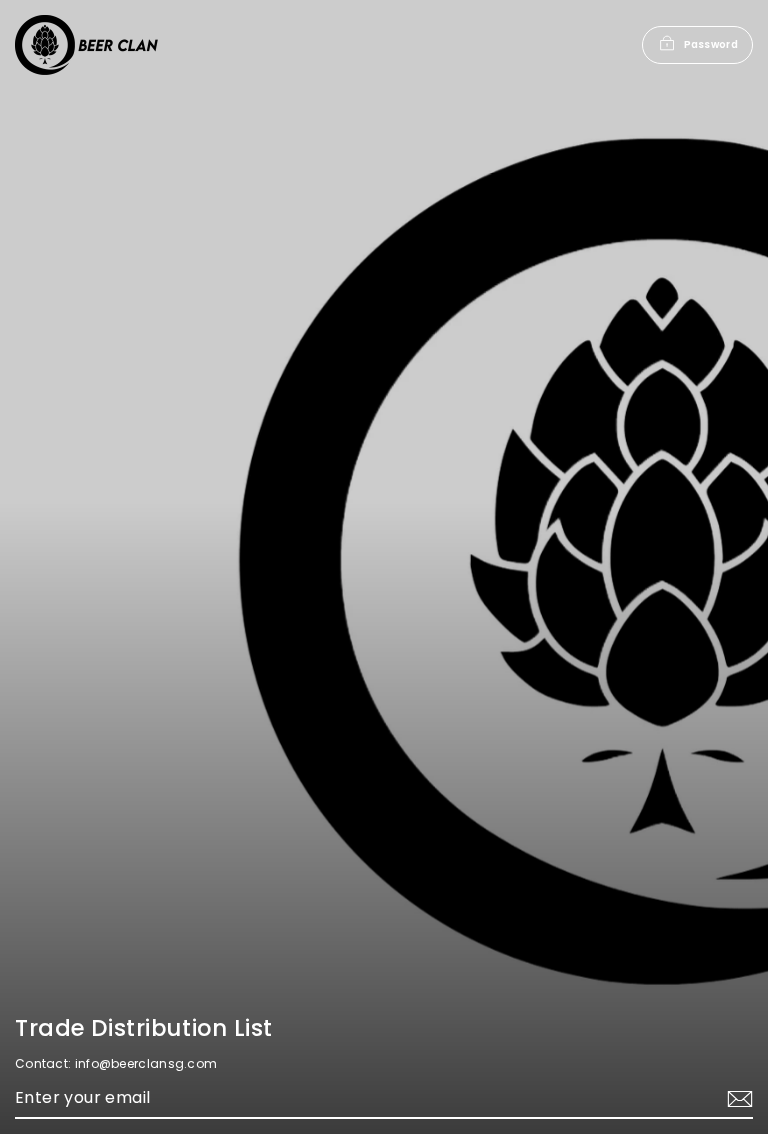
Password (711, 44)
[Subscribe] (737, 1099)
